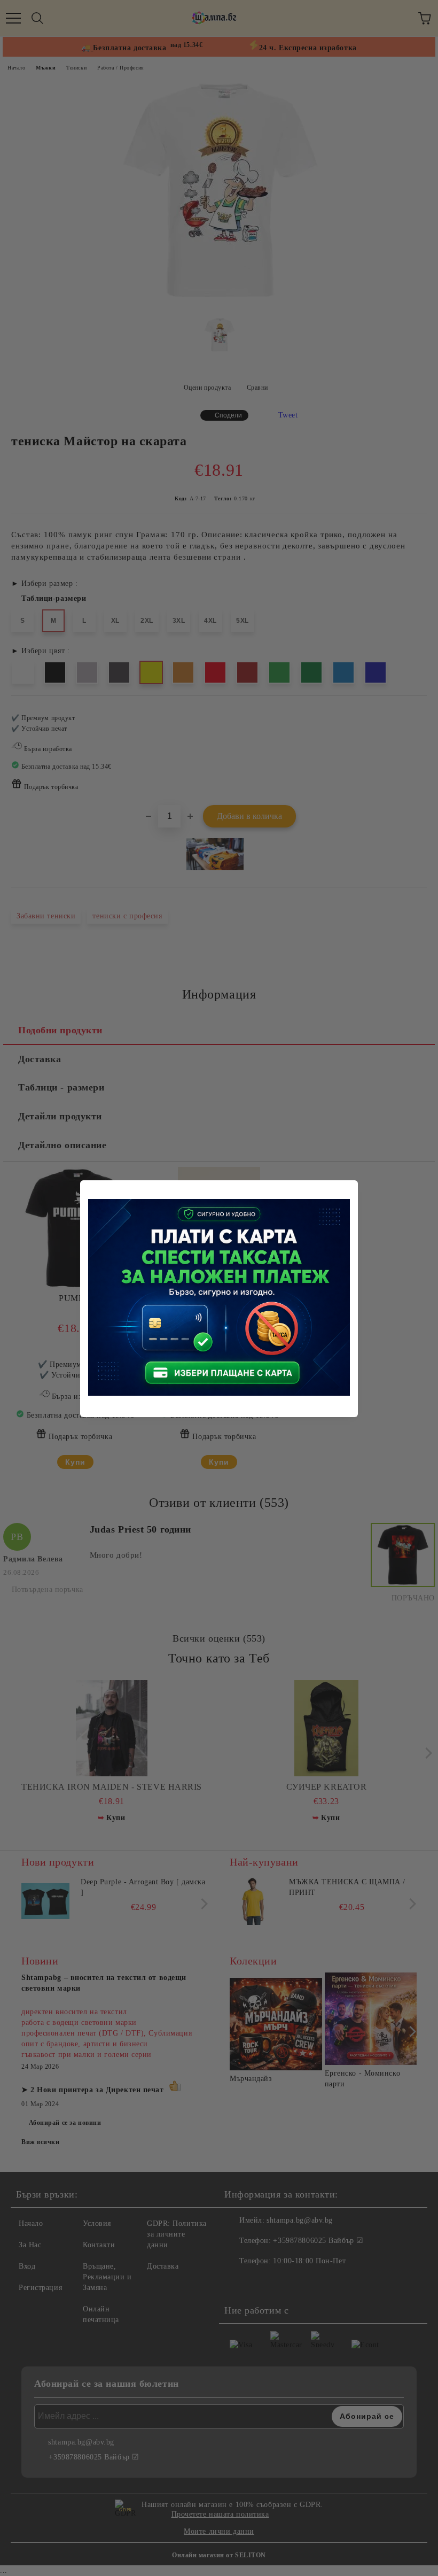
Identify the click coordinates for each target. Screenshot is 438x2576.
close (351, 1187)
